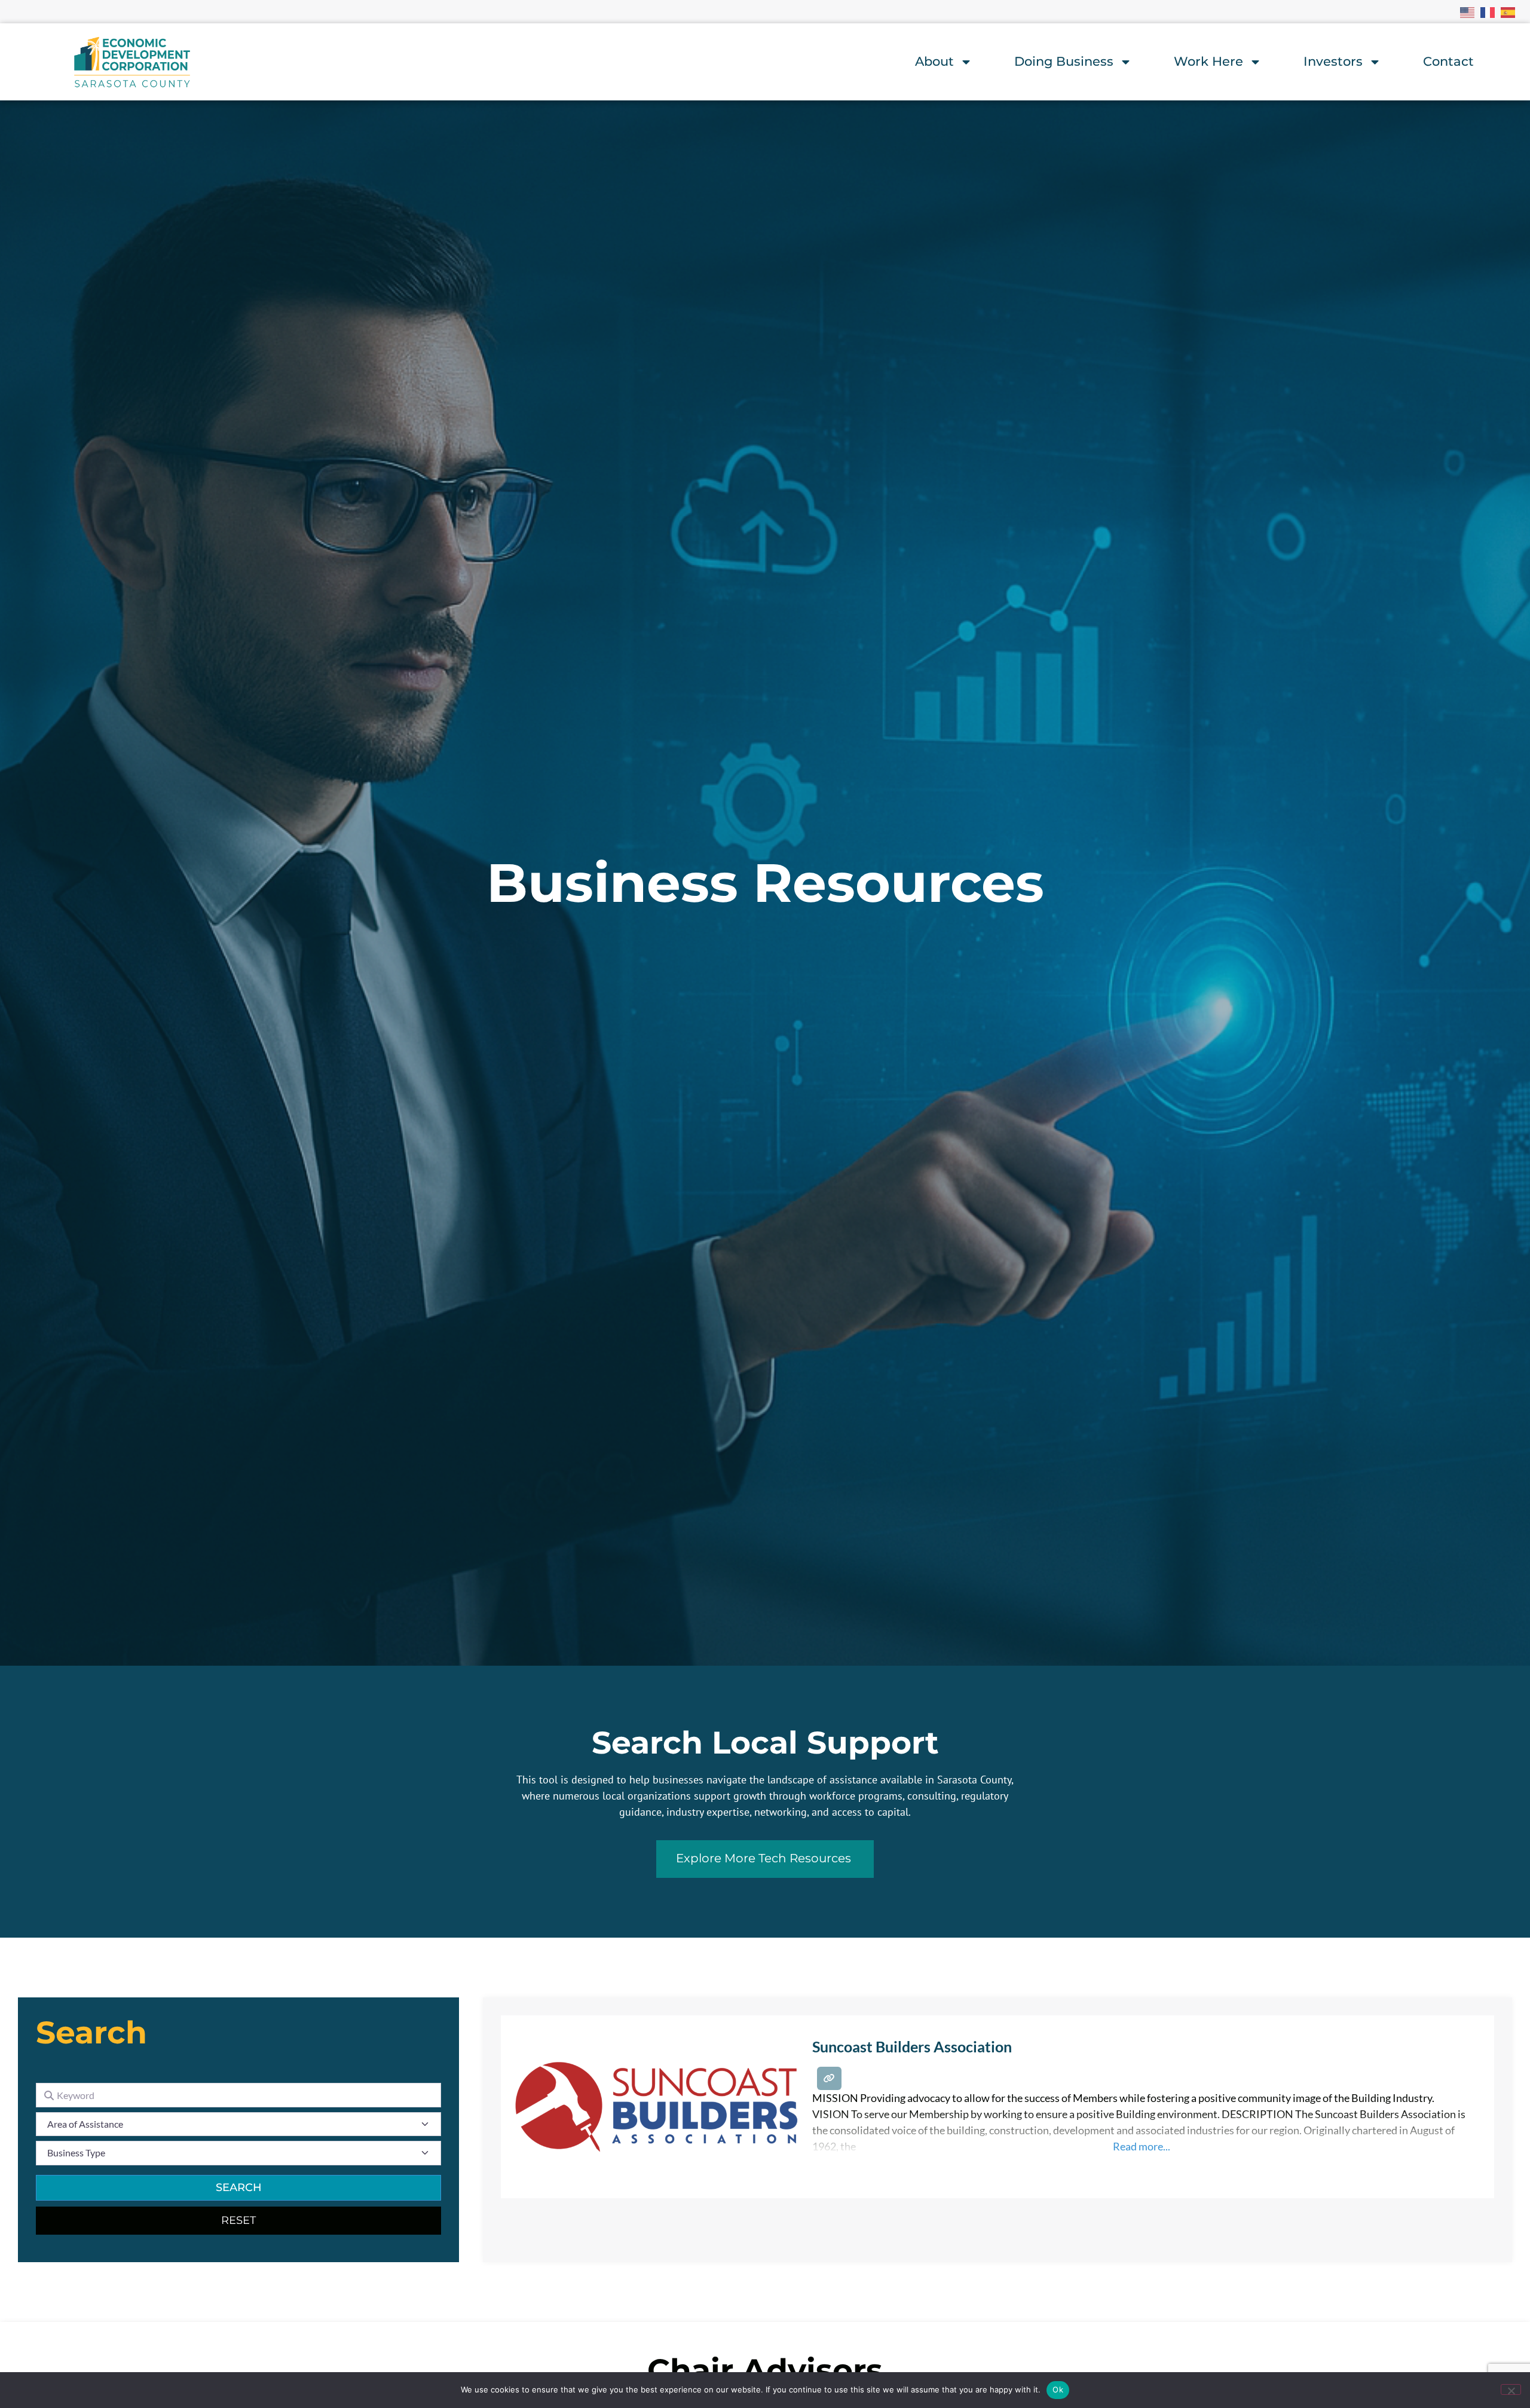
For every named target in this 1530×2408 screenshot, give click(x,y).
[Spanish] (1508, 11)
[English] (1468, 11)
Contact (1448, 61)
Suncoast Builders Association (912, 2046)
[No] (1511, 2389)
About (934, 61)
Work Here (1208, 61)
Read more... (1142, 2146)
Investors (1333, 61)
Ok (1058, 2389)
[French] (1488, 11)
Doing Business (1064, 61)
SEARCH (239, 2187)
